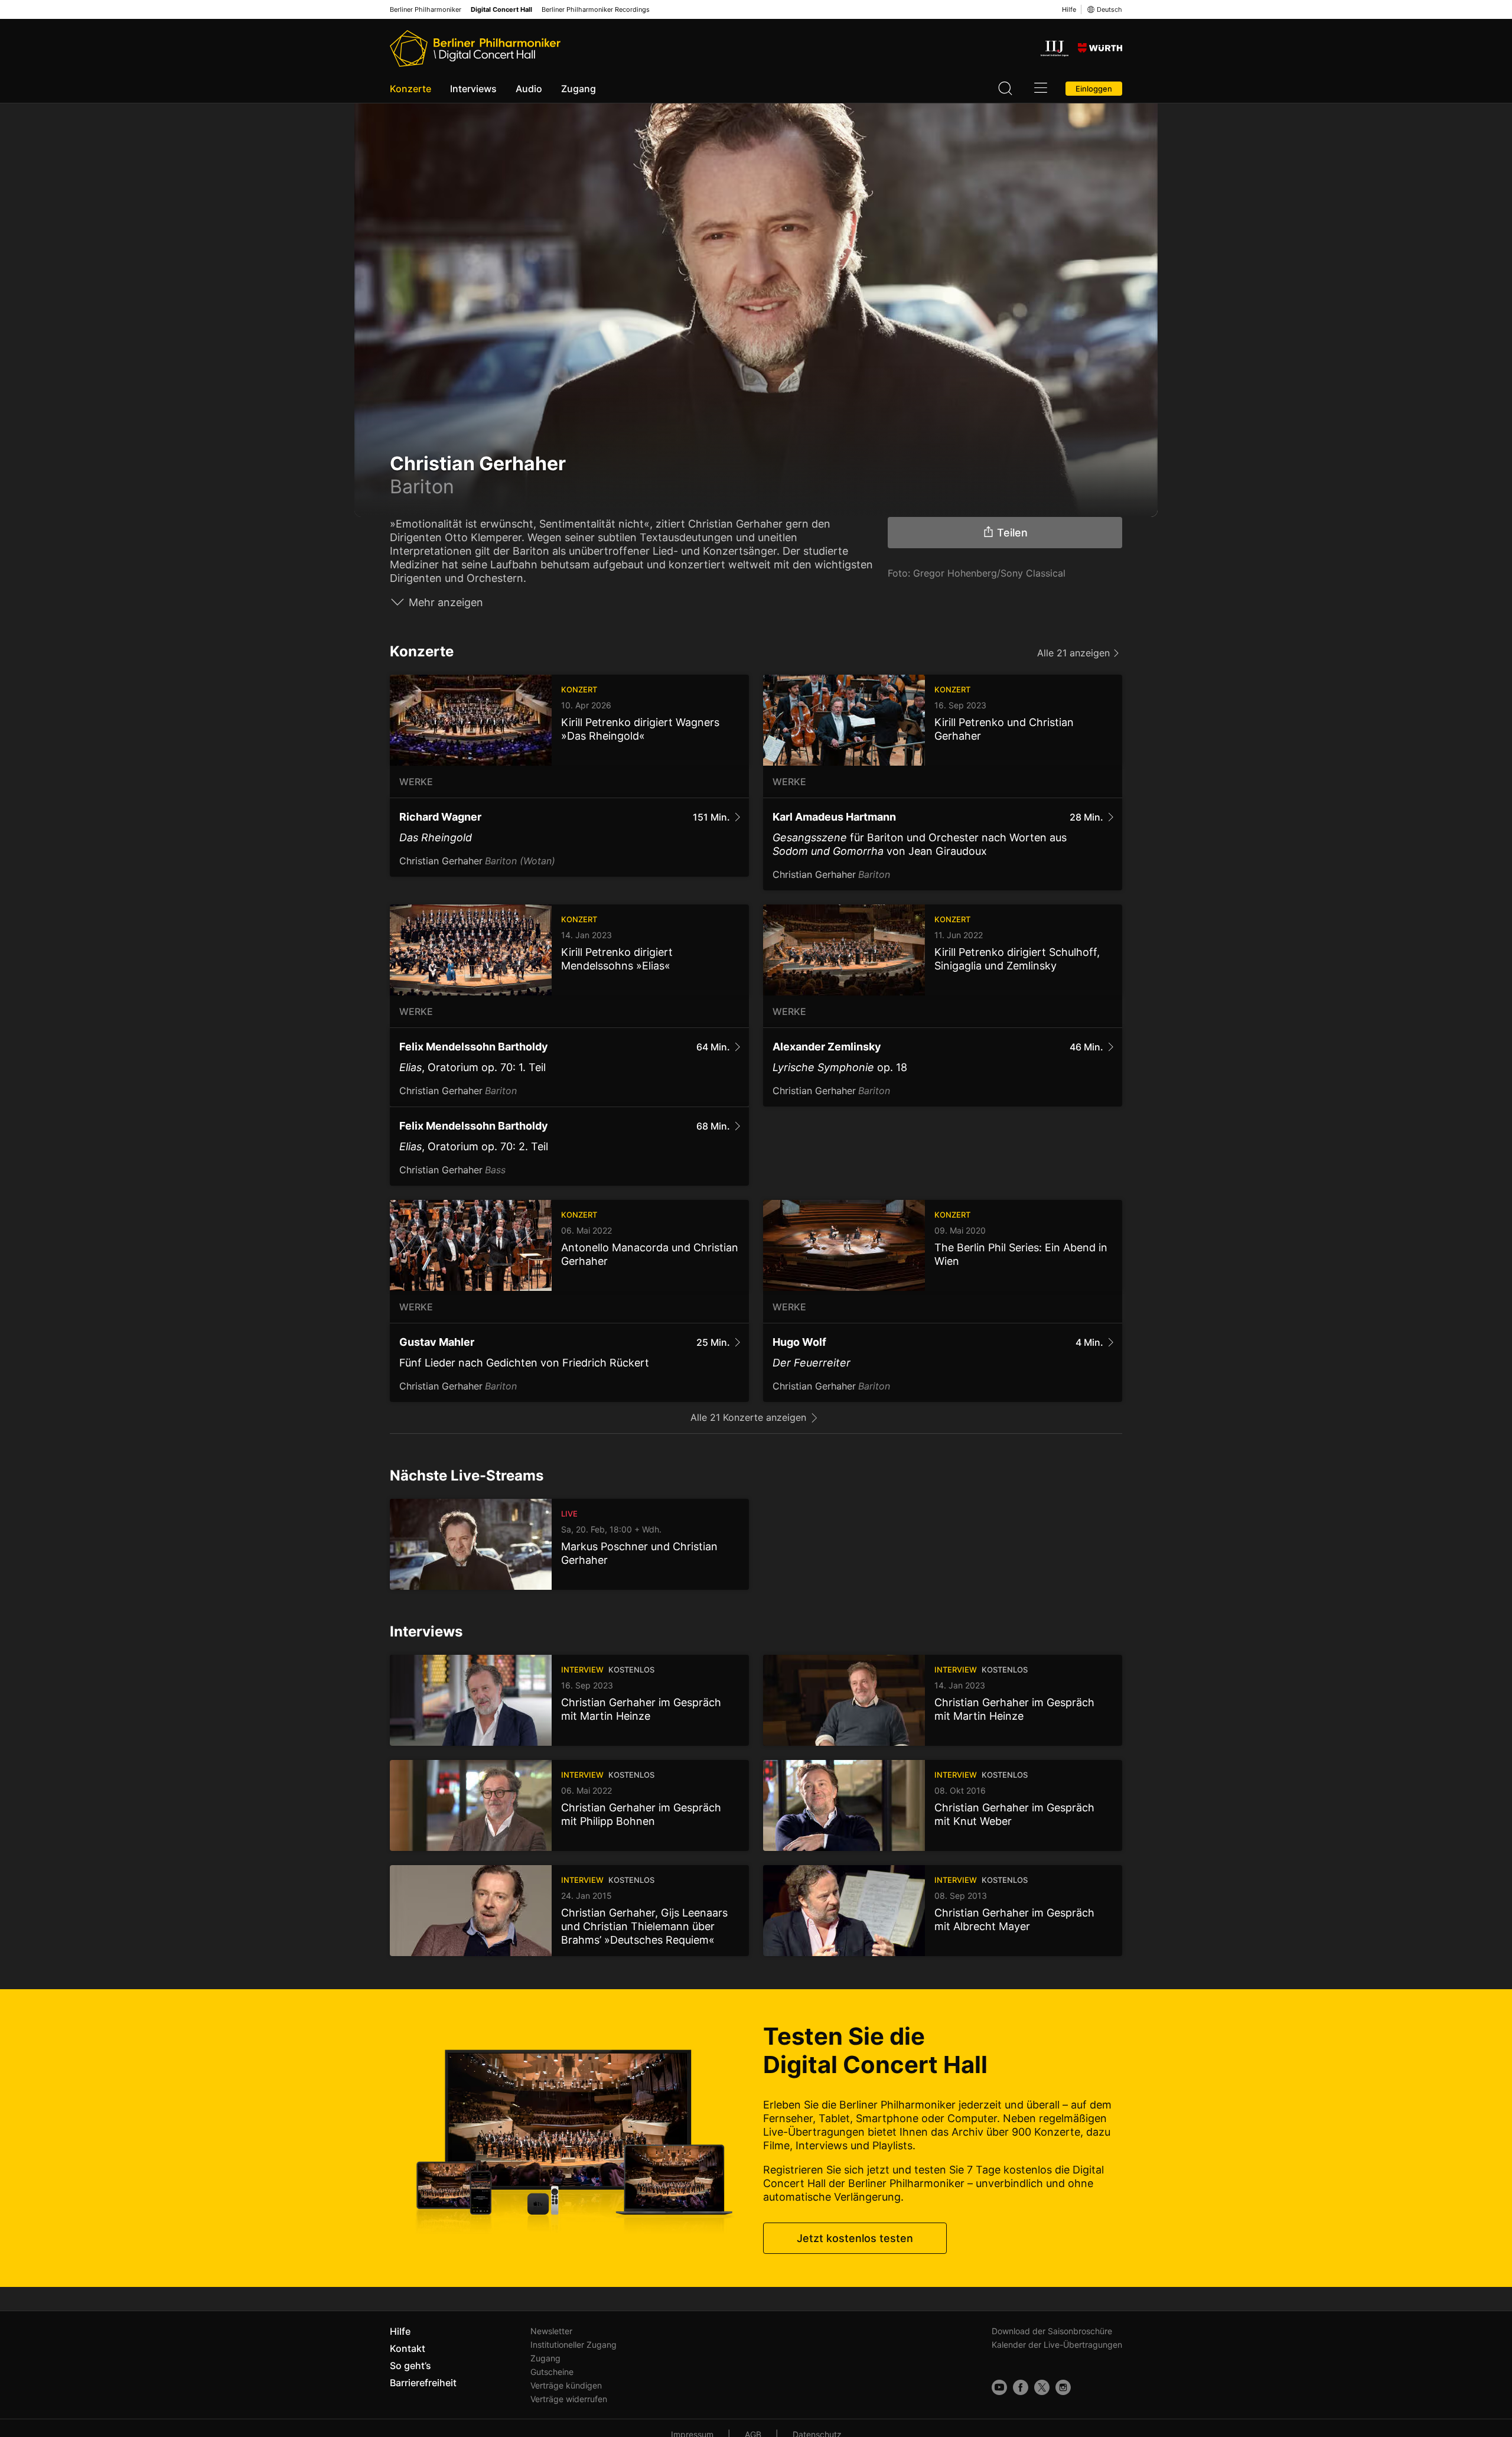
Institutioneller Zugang (573, 2345)
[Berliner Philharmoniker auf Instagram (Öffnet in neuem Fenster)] (1063, 2387)
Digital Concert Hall (501, 10)
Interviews (473, 89)
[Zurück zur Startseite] (475, 48)
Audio (529, 89)
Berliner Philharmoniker (426, 10)
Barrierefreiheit (423, 2383)
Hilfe (1069, 9)
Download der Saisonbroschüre (1052, 2331)
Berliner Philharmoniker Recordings (596, 10)
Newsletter (551, 2331)
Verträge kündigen (566, 2385)
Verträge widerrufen (569, 2399)
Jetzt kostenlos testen (855, 2238)
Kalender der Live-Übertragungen (1057, 2345)
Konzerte (410, 89)
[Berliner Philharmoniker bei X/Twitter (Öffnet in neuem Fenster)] (1042, 2387)
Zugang (579, 89)
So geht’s (410, 2366)
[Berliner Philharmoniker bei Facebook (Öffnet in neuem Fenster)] (1021, 2387)
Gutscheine (552, 2372)
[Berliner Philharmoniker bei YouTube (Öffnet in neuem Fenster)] (999, 2387)
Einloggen (1094, 89)
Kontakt (408, 2348)
